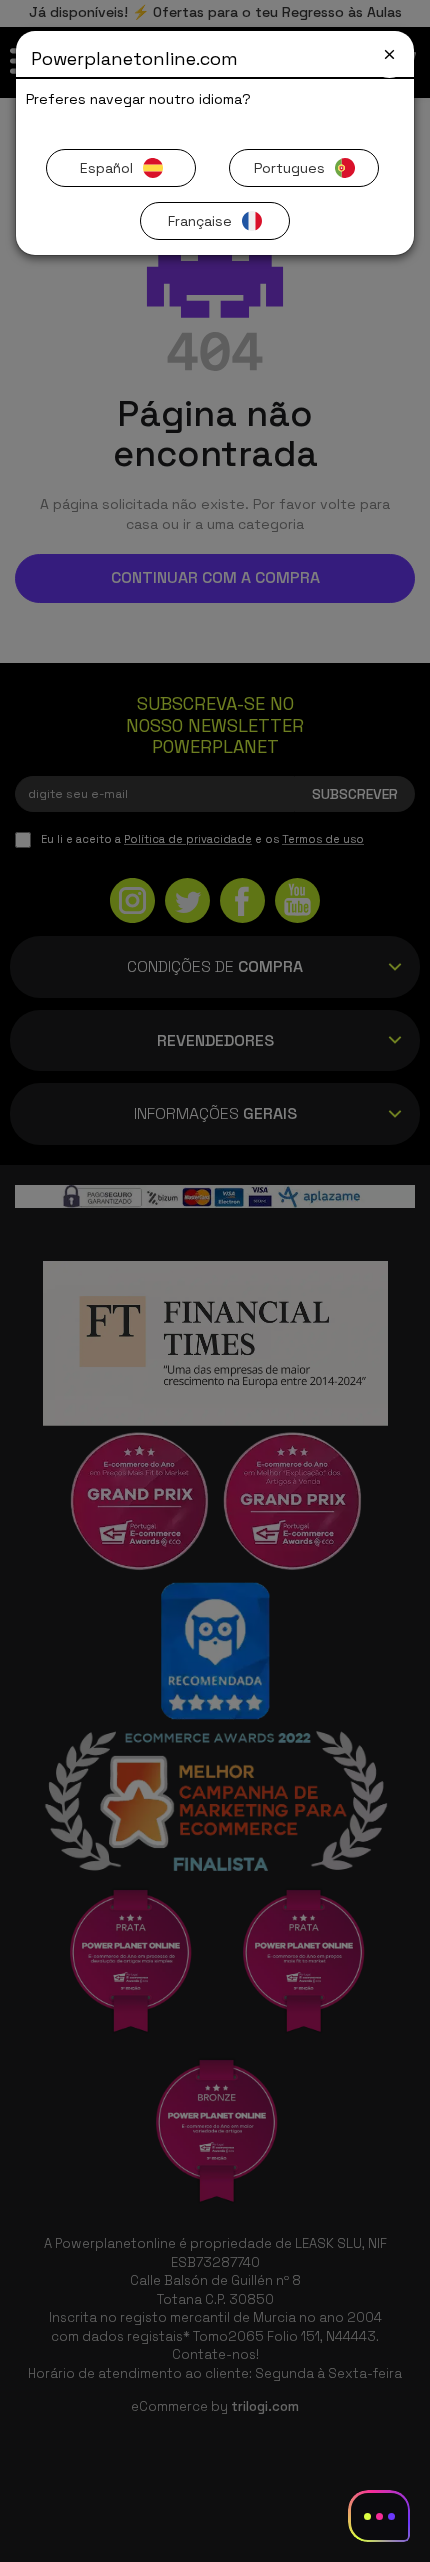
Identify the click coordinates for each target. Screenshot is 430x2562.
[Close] (389, 54)
